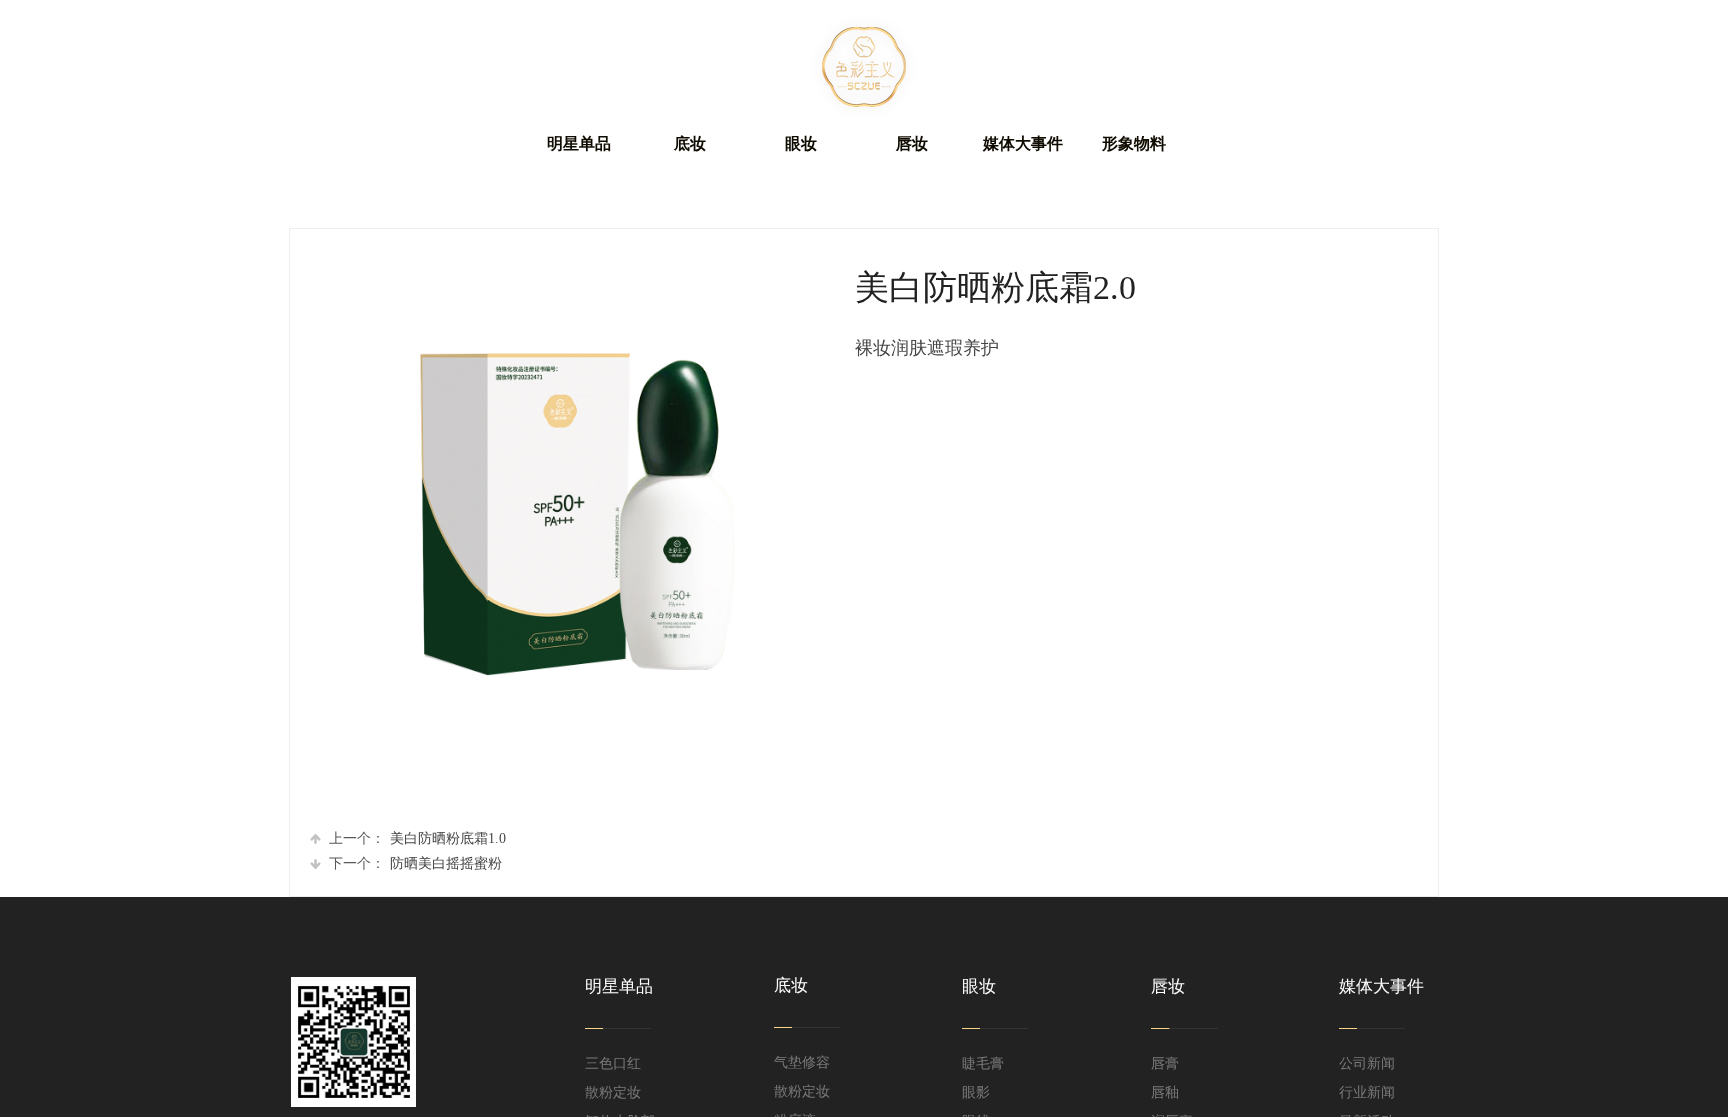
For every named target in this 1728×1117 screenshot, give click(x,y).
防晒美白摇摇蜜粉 (415, 863)
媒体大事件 (1023, 143)
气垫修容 (802, 1062)
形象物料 (1134, 143)
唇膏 (1165, 1063)
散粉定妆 (613, 1092)
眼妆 (801, 143)
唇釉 (1165, 1092)
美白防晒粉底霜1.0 (417, 838)
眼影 (976, 1092)
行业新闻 (1367, 1092)
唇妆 (912, 143)
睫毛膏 (983, 1063)
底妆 (690, 143)
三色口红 (613, 1063)
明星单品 (579, 143)
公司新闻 (1367, 1063)
